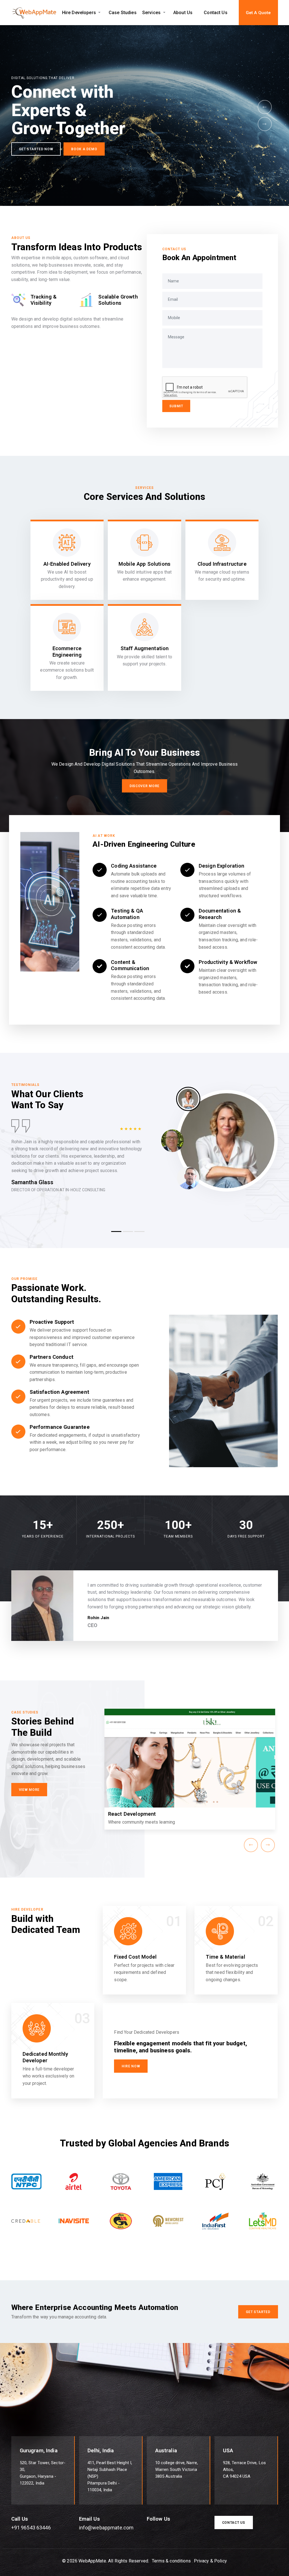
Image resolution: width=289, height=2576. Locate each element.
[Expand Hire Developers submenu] (99, 13)
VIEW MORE (29, 1790)
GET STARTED (258, 2312)
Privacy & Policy (210, 2561)
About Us (183, 13)
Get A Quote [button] (258, 13)
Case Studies (123, 13)
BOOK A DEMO (117, 160)
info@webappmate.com (106, 2528)
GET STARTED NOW (68, 160)
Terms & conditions (171, 2561)
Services (151, 13)
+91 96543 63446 (31, 2528)
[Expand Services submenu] (164, 13)
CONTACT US (234, 2523)
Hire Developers (79, 13)
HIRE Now (131, 2066)
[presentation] (265, 107)
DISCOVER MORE (144, 786)
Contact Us (216, 13)
